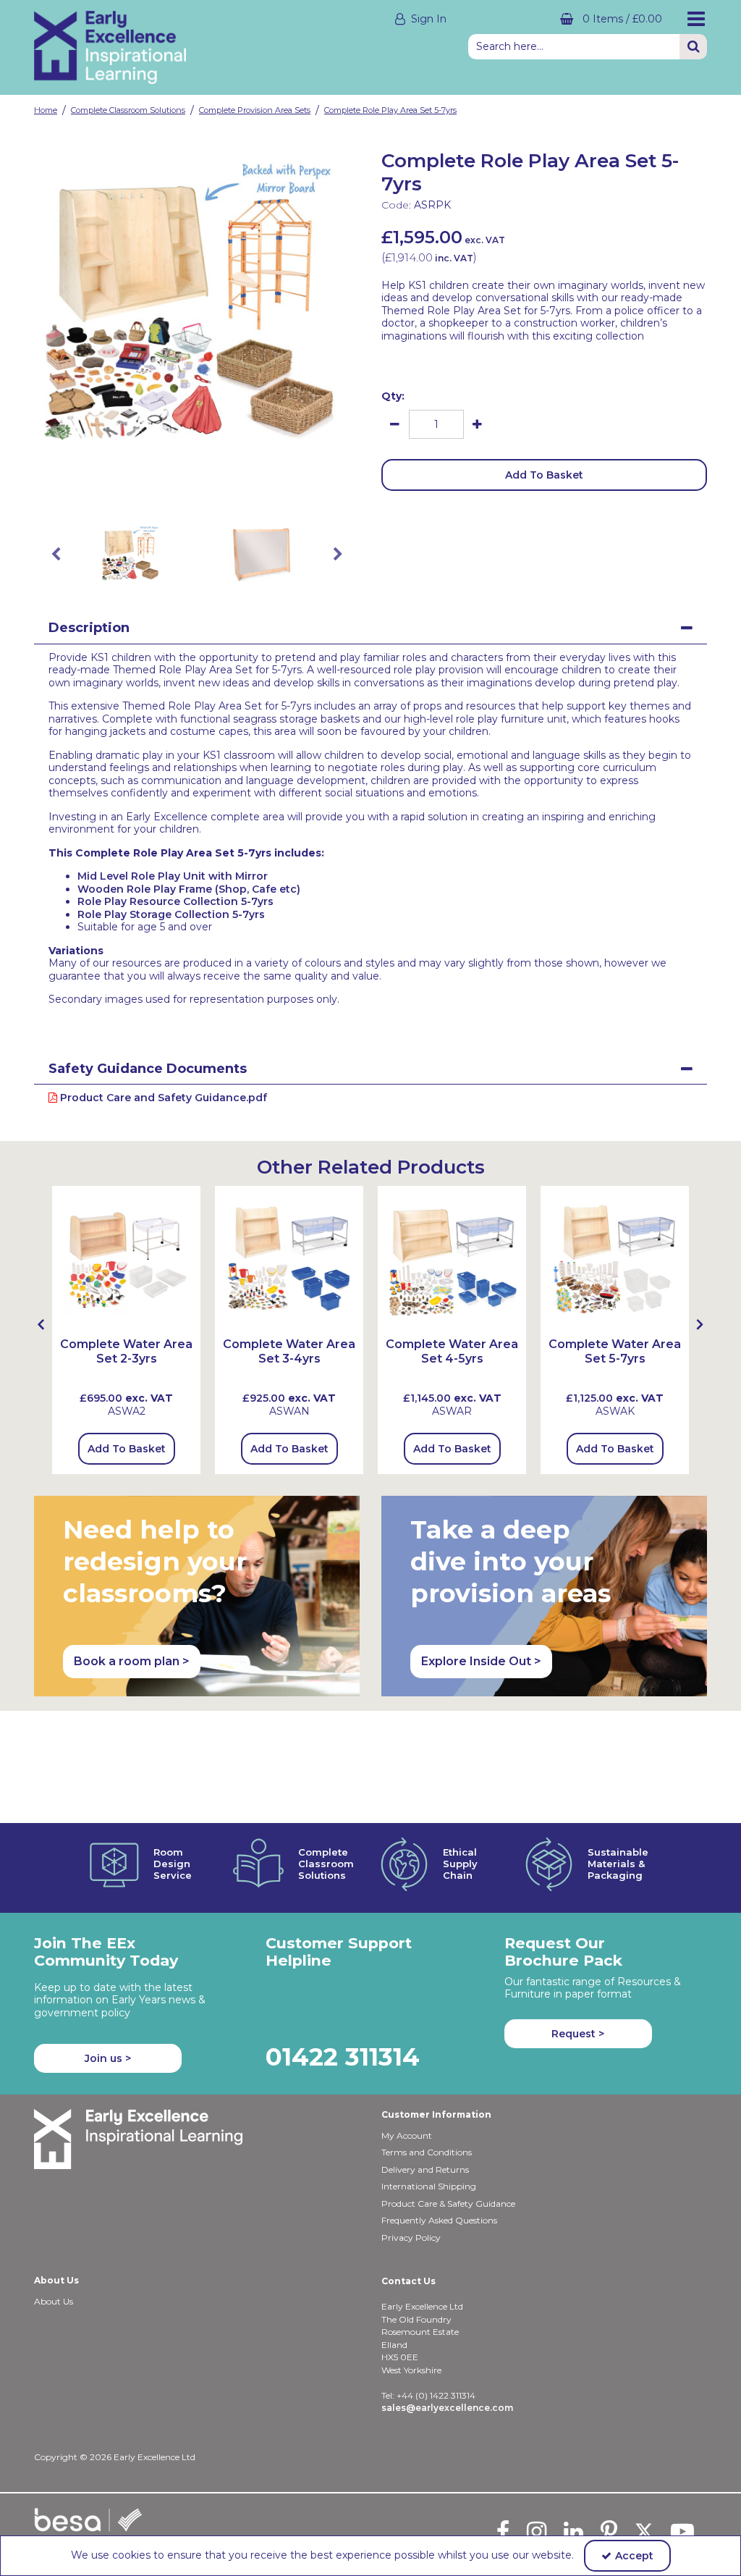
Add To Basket (544, 475)
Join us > (108, 2058)
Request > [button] (578, 2034)
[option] (197, 309)
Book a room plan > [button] (132, 1661)
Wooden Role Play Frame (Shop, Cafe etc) (189, 889)
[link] (185, 488)
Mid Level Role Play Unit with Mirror (173, 876)
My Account (407, 2135)
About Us (54, 2301)
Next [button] (338, 555)
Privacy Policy (411, 2238)
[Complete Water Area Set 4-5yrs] (452, 1259)
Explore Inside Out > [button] (481, 1661)
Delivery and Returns (425, 2169)
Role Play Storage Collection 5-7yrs (171, 914)
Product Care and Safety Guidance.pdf (162, 1098)
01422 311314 (343, 2057)
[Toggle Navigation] (696, 19)
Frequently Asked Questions (439, 2220)
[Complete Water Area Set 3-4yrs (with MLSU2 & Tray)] (289, 1259)
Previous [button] (56, 555)
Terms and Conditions (427, 2152)
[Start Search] (693, 47)
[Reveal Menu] (696, 19)
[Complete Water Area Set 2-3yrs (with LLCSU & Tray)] (126, 1259)
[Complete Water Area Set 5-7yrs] (615, 1259)
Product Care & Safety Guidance (448, 2204)
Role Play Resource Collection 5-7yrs (175, 901)
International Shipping (429, 2186)
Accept (634, 2556)
